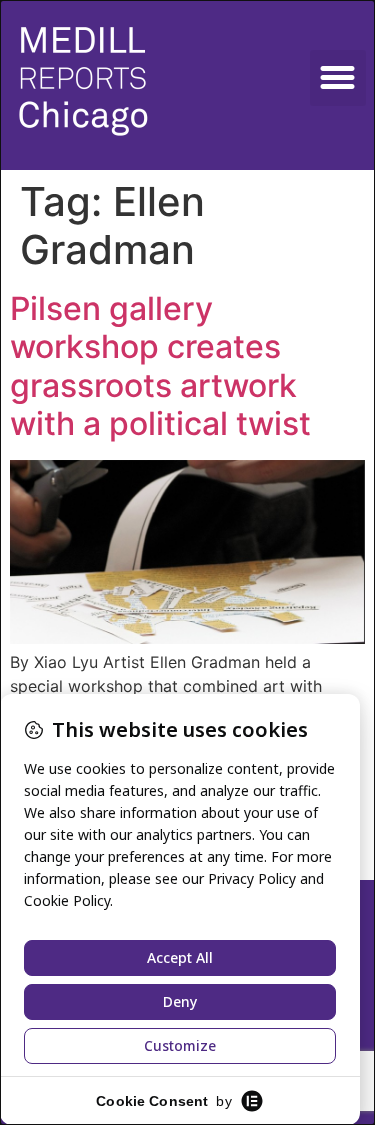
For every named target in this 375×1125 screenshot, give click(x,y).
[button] (338, 78)
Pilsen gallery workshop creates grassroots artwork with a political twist (160, 366)
